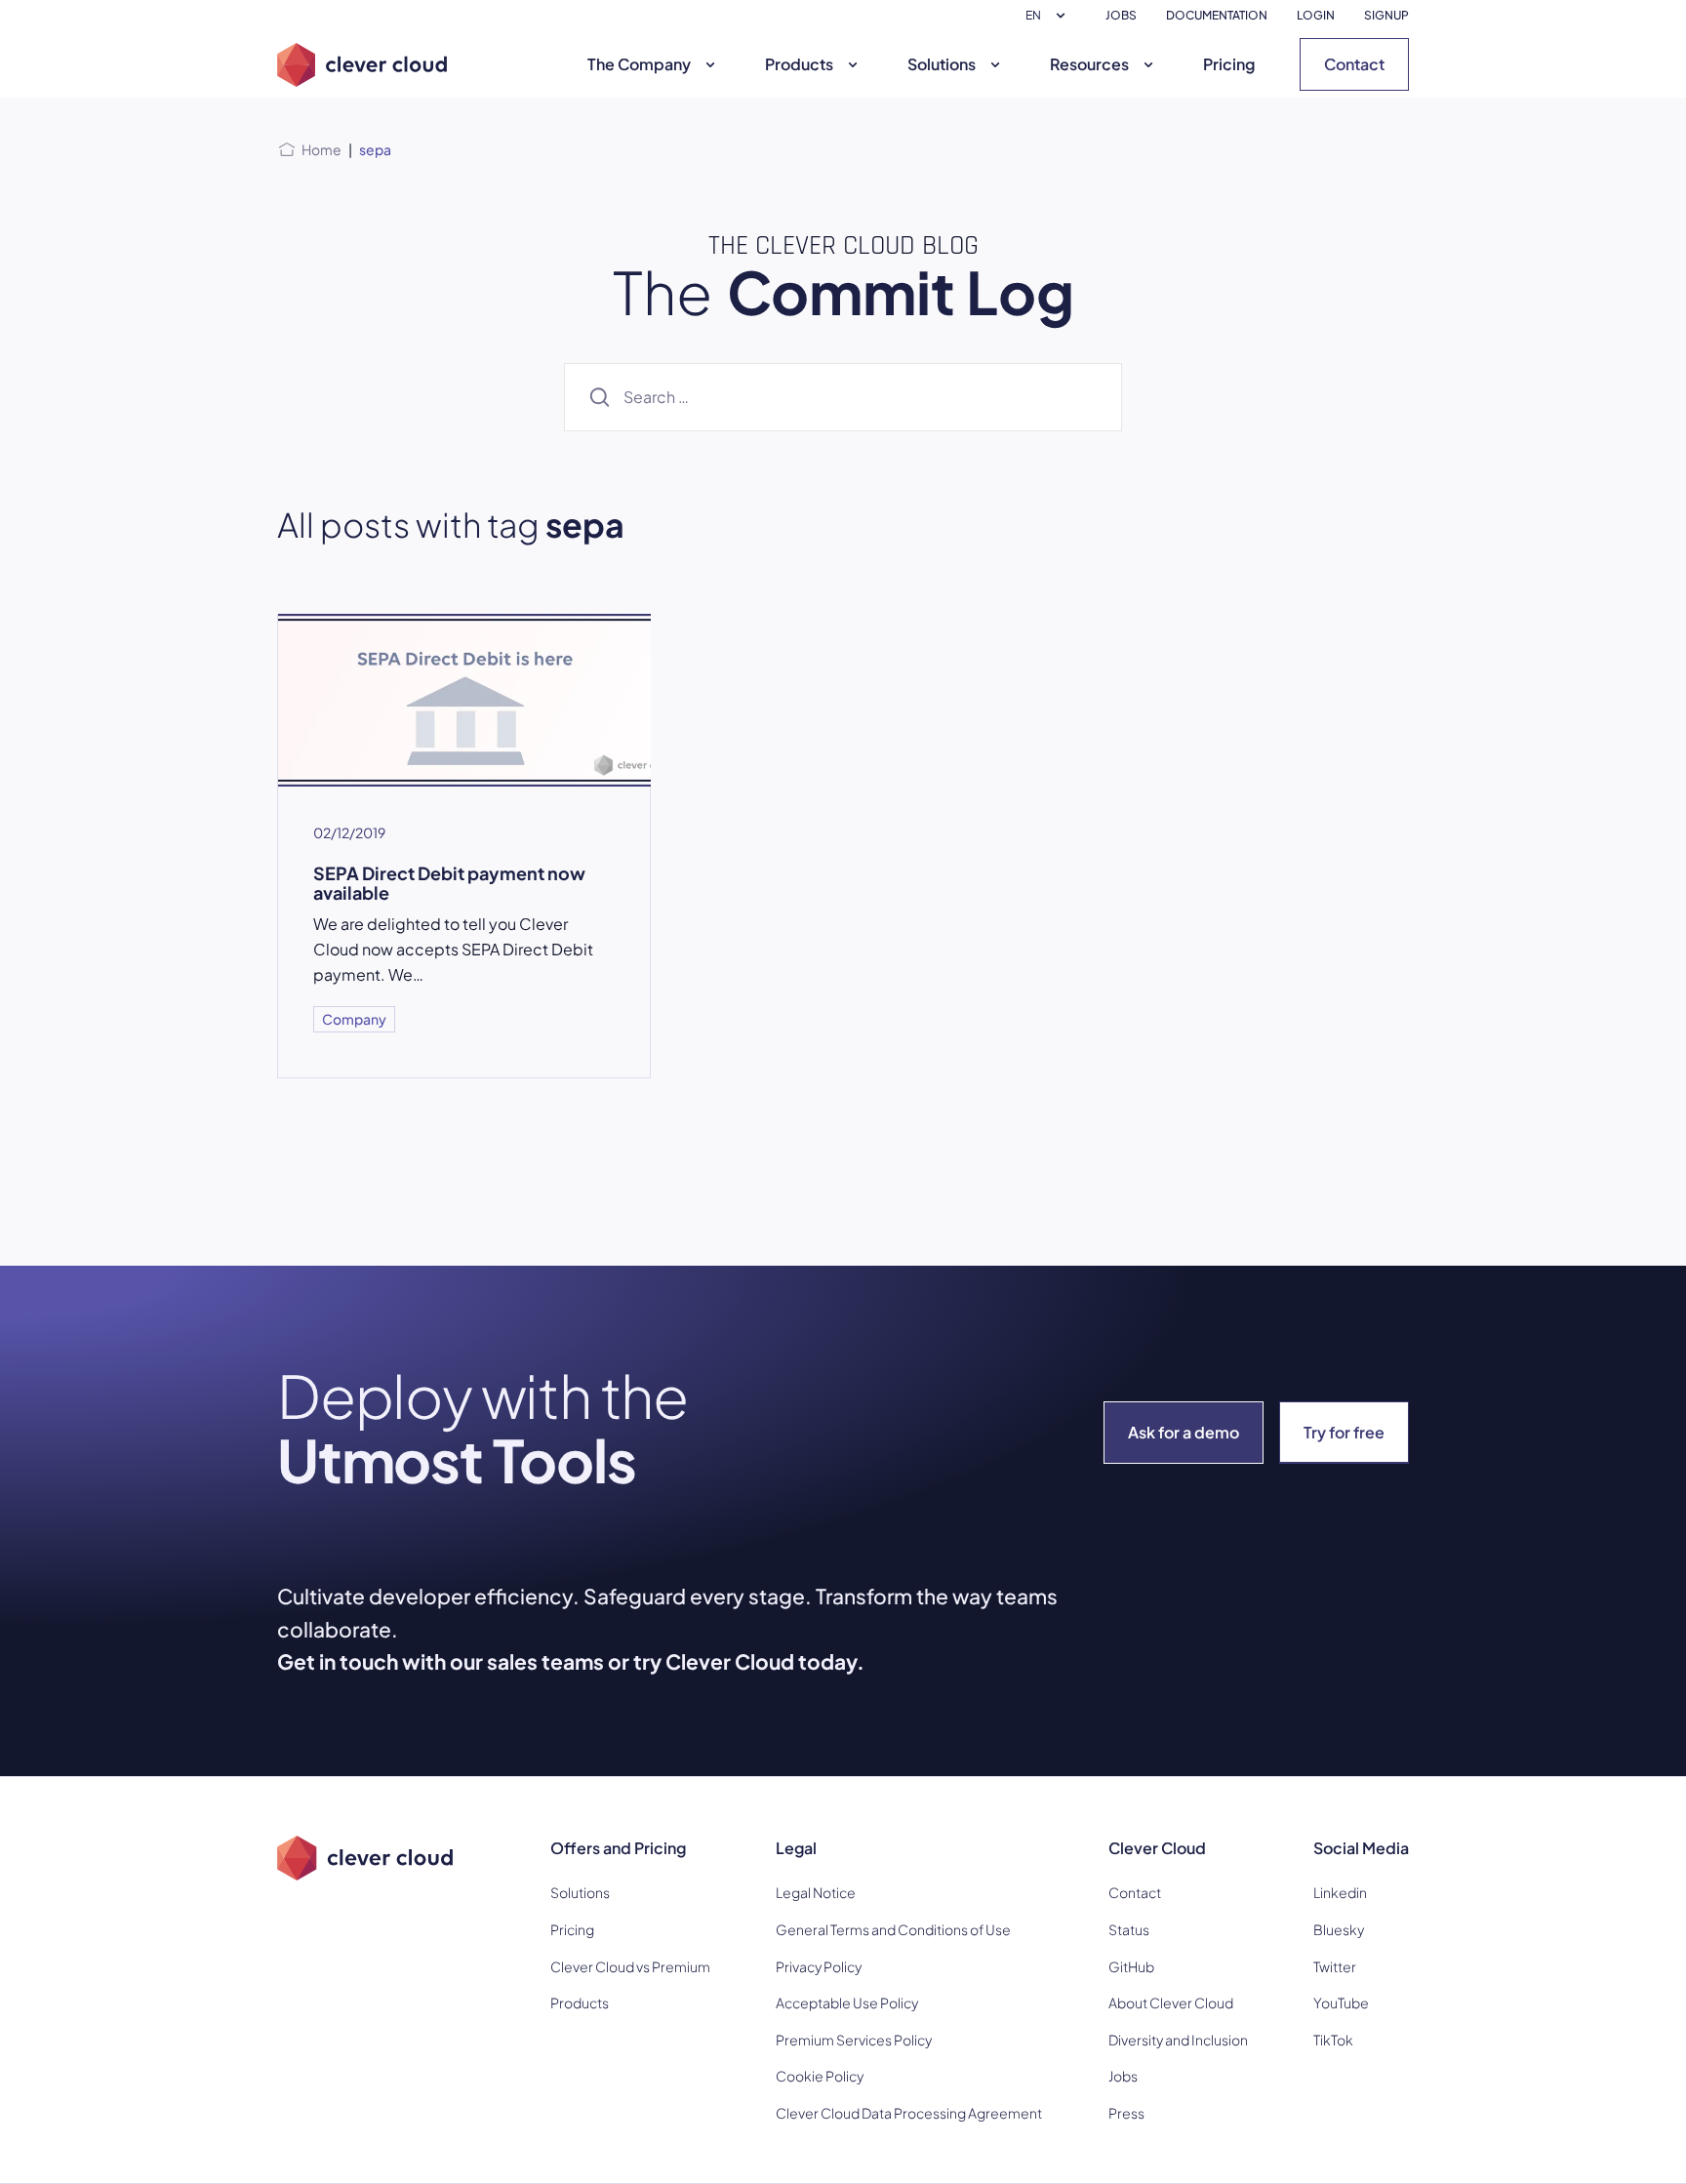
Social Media (1361, 1848)
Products (799, 64)
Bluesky (1339, 1929)
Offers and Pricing (618, 1848)
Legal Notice (816, 1892)
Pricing (1229, 64)
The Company (639, 64)
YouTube (1341, 2002)
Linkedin (1340, 1892)
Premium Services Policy (854, 2040)
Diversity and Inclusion (1178, 2040)
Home (321, 149)
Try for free (1344, 1432)
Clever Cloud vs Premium (630, 1966)
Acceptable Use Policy (847, 2002)
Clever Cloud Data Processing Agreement (909, 2113)
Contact (1354, 64)
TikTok (1333, 2040)
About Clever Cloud (1171, 2002)
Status (1129, 1929)
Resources (1089, 64)
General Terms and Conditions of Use (893, 1929)
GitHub (1131, 1966)
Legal (796, 1848)
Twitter (1335, 1966)
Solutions (942, 64)
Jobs (1123, 2076)
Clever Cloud (1157, 1848)
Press (1126, 2113)
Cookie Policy (820, 2076)
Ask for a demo (1184, 1432)
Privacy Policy (819, 1966)
